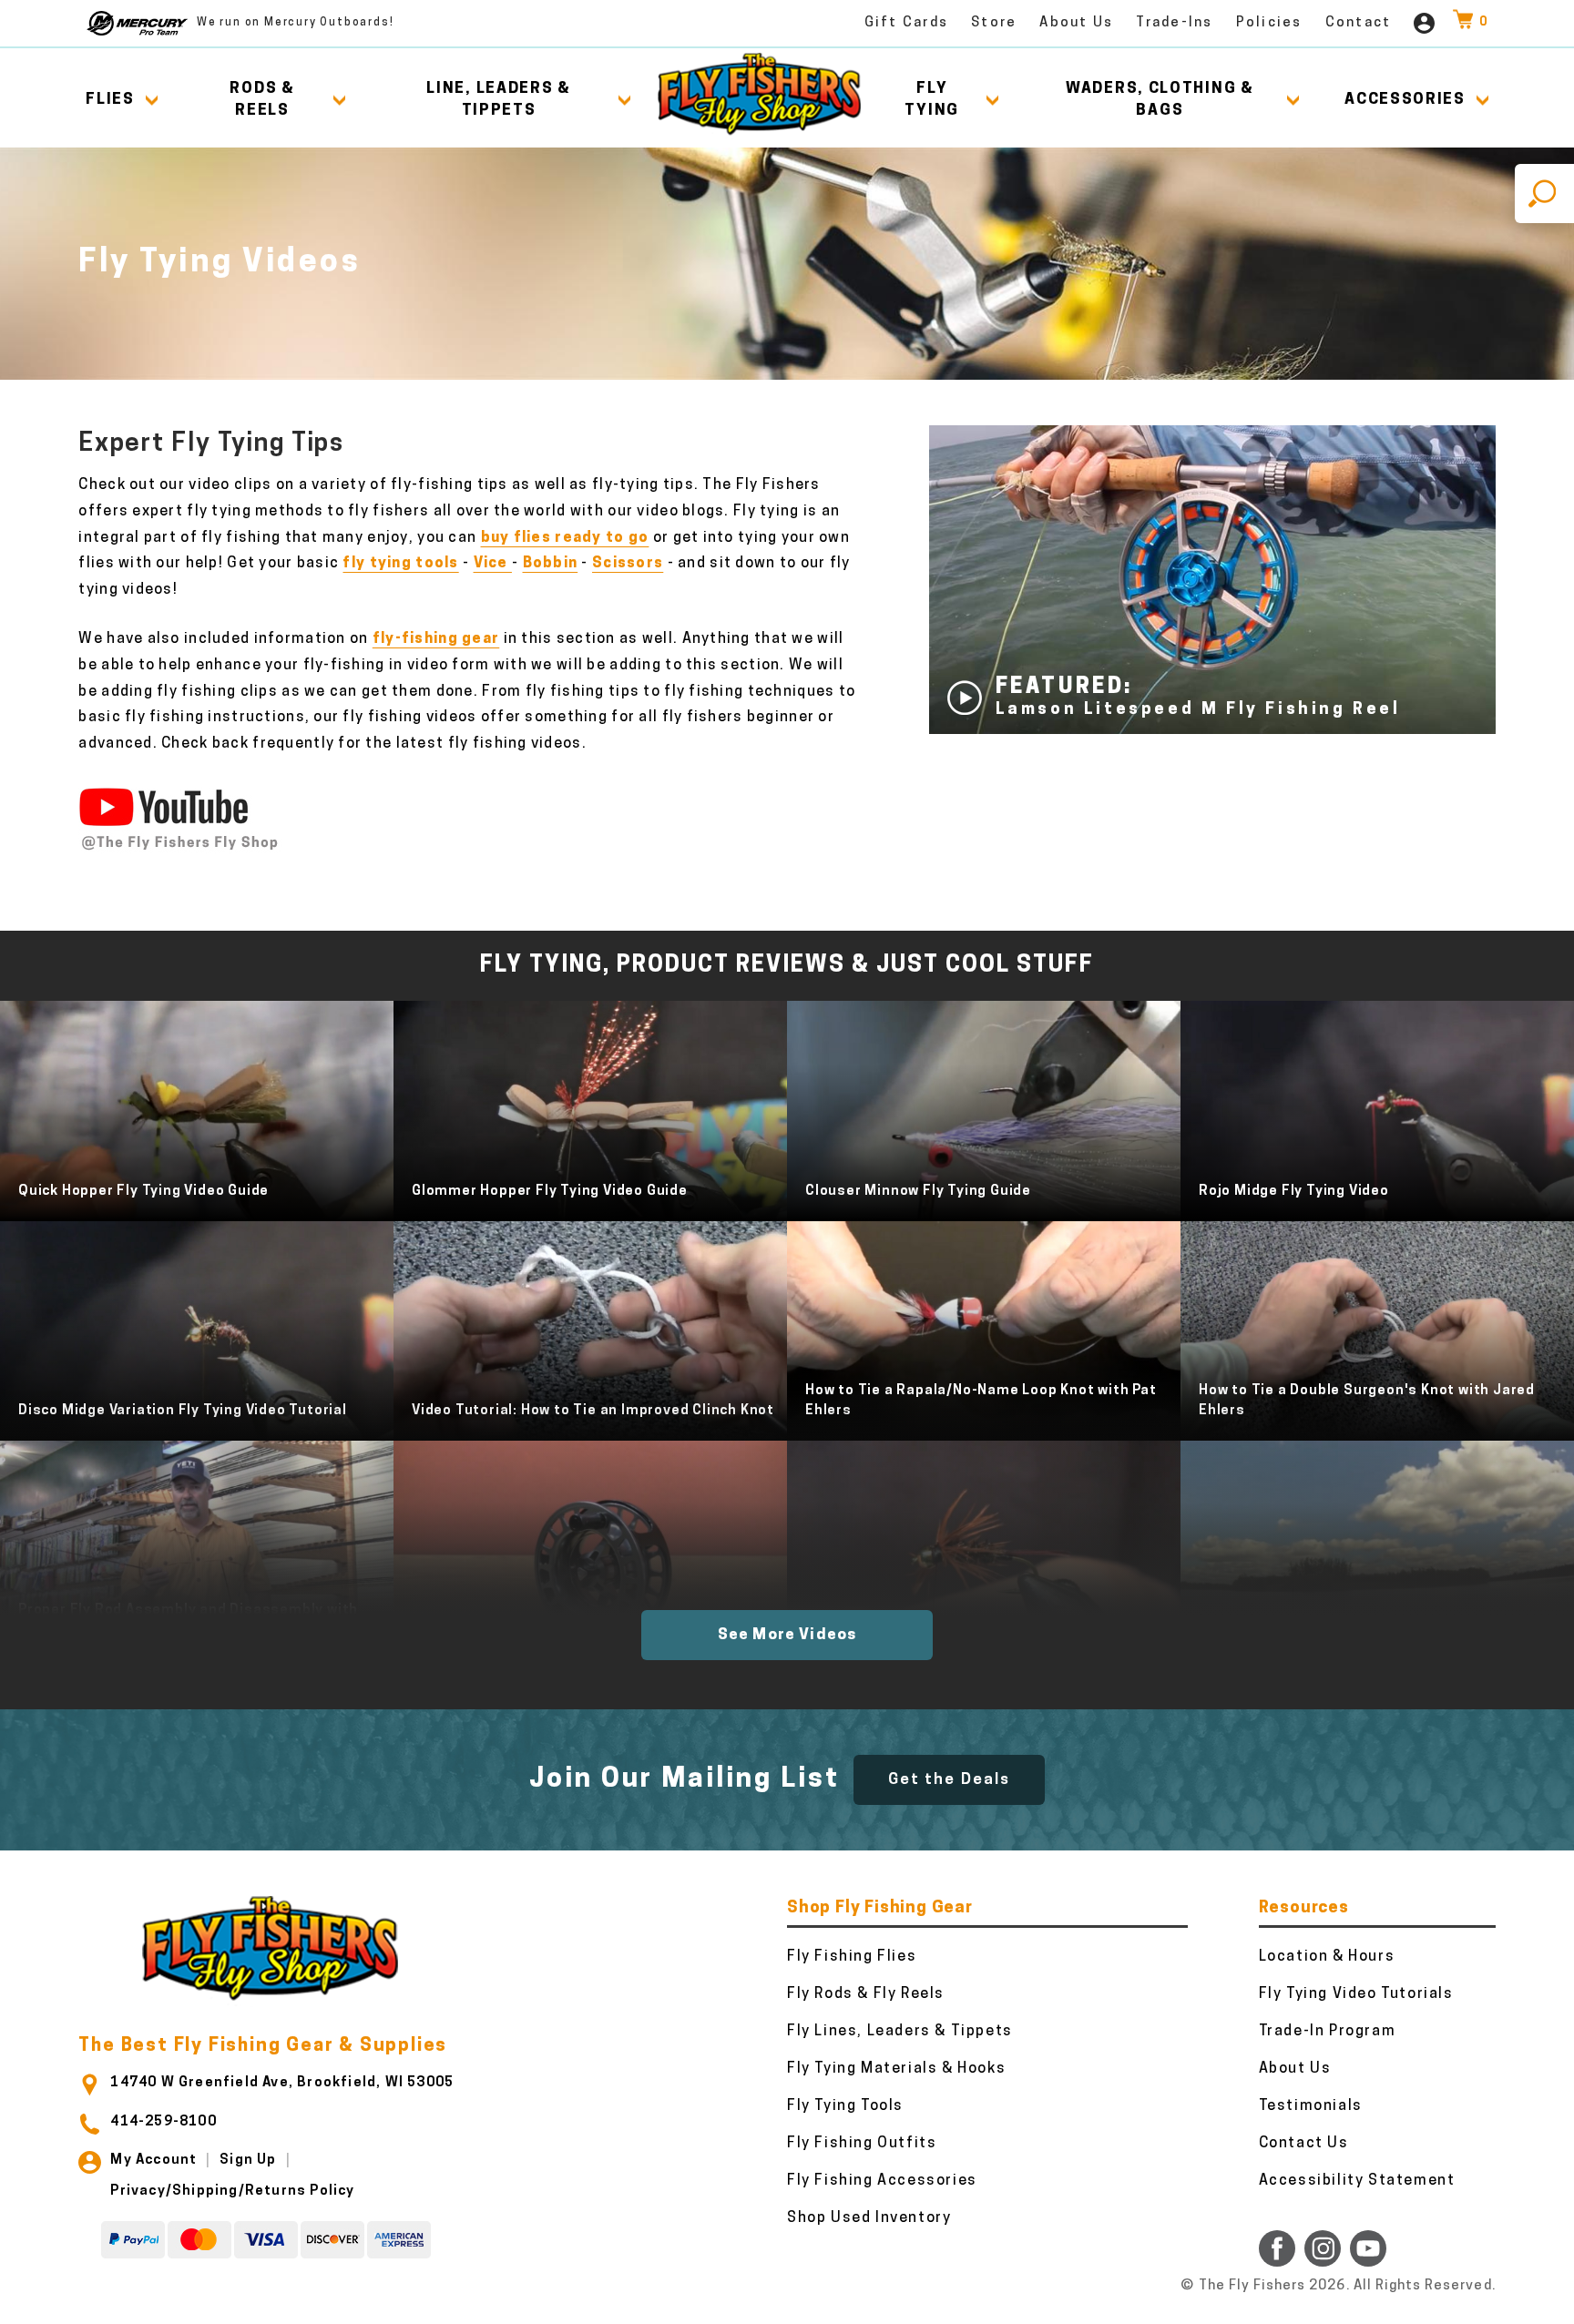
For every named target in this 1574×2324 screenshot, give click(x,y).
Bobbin (551, 564)
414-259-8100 (163, 2122)
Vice (493, 564)
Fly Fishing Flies (852, 1957)
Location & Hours (1327, 1957)
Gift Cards (907, 23)
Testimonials (1311, 2106)
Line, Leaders (499, 100)
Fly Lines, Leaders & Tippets (900, 2032)
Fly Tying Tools (845, 2106)
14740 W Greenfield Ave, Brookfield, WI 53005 (282, 2083)
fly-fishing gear (436, 639)
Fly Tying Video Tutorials (1356, 1994)
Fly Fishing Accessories (882, 2181)
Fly (932, 100)
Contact (1359, 23)
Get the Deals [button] (949, 1780)
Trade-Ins (1174, 23)
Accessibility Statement (1357, 2181)
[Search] (1544, 194)
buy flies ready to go (565, 538)
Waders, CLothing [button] (1160, 100)
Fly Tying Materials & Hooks (896, 2069)
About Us (1076, 23)
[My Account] (1424, 23)
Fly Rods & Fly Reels (866, 1994)
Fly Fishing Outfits (862, 2144)
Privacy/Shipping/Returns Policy (232, 2191)
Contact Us (1304, 2144)
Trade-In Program (1328, 2032)
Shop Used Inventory (869, 2218)
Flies (110, 100)
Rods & (262, 100)
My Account (153, 2161)
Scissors (628, 564)
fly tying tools (400, 564)
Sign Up (248, 2161)
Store (994, 23)
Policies (1269, 23)
